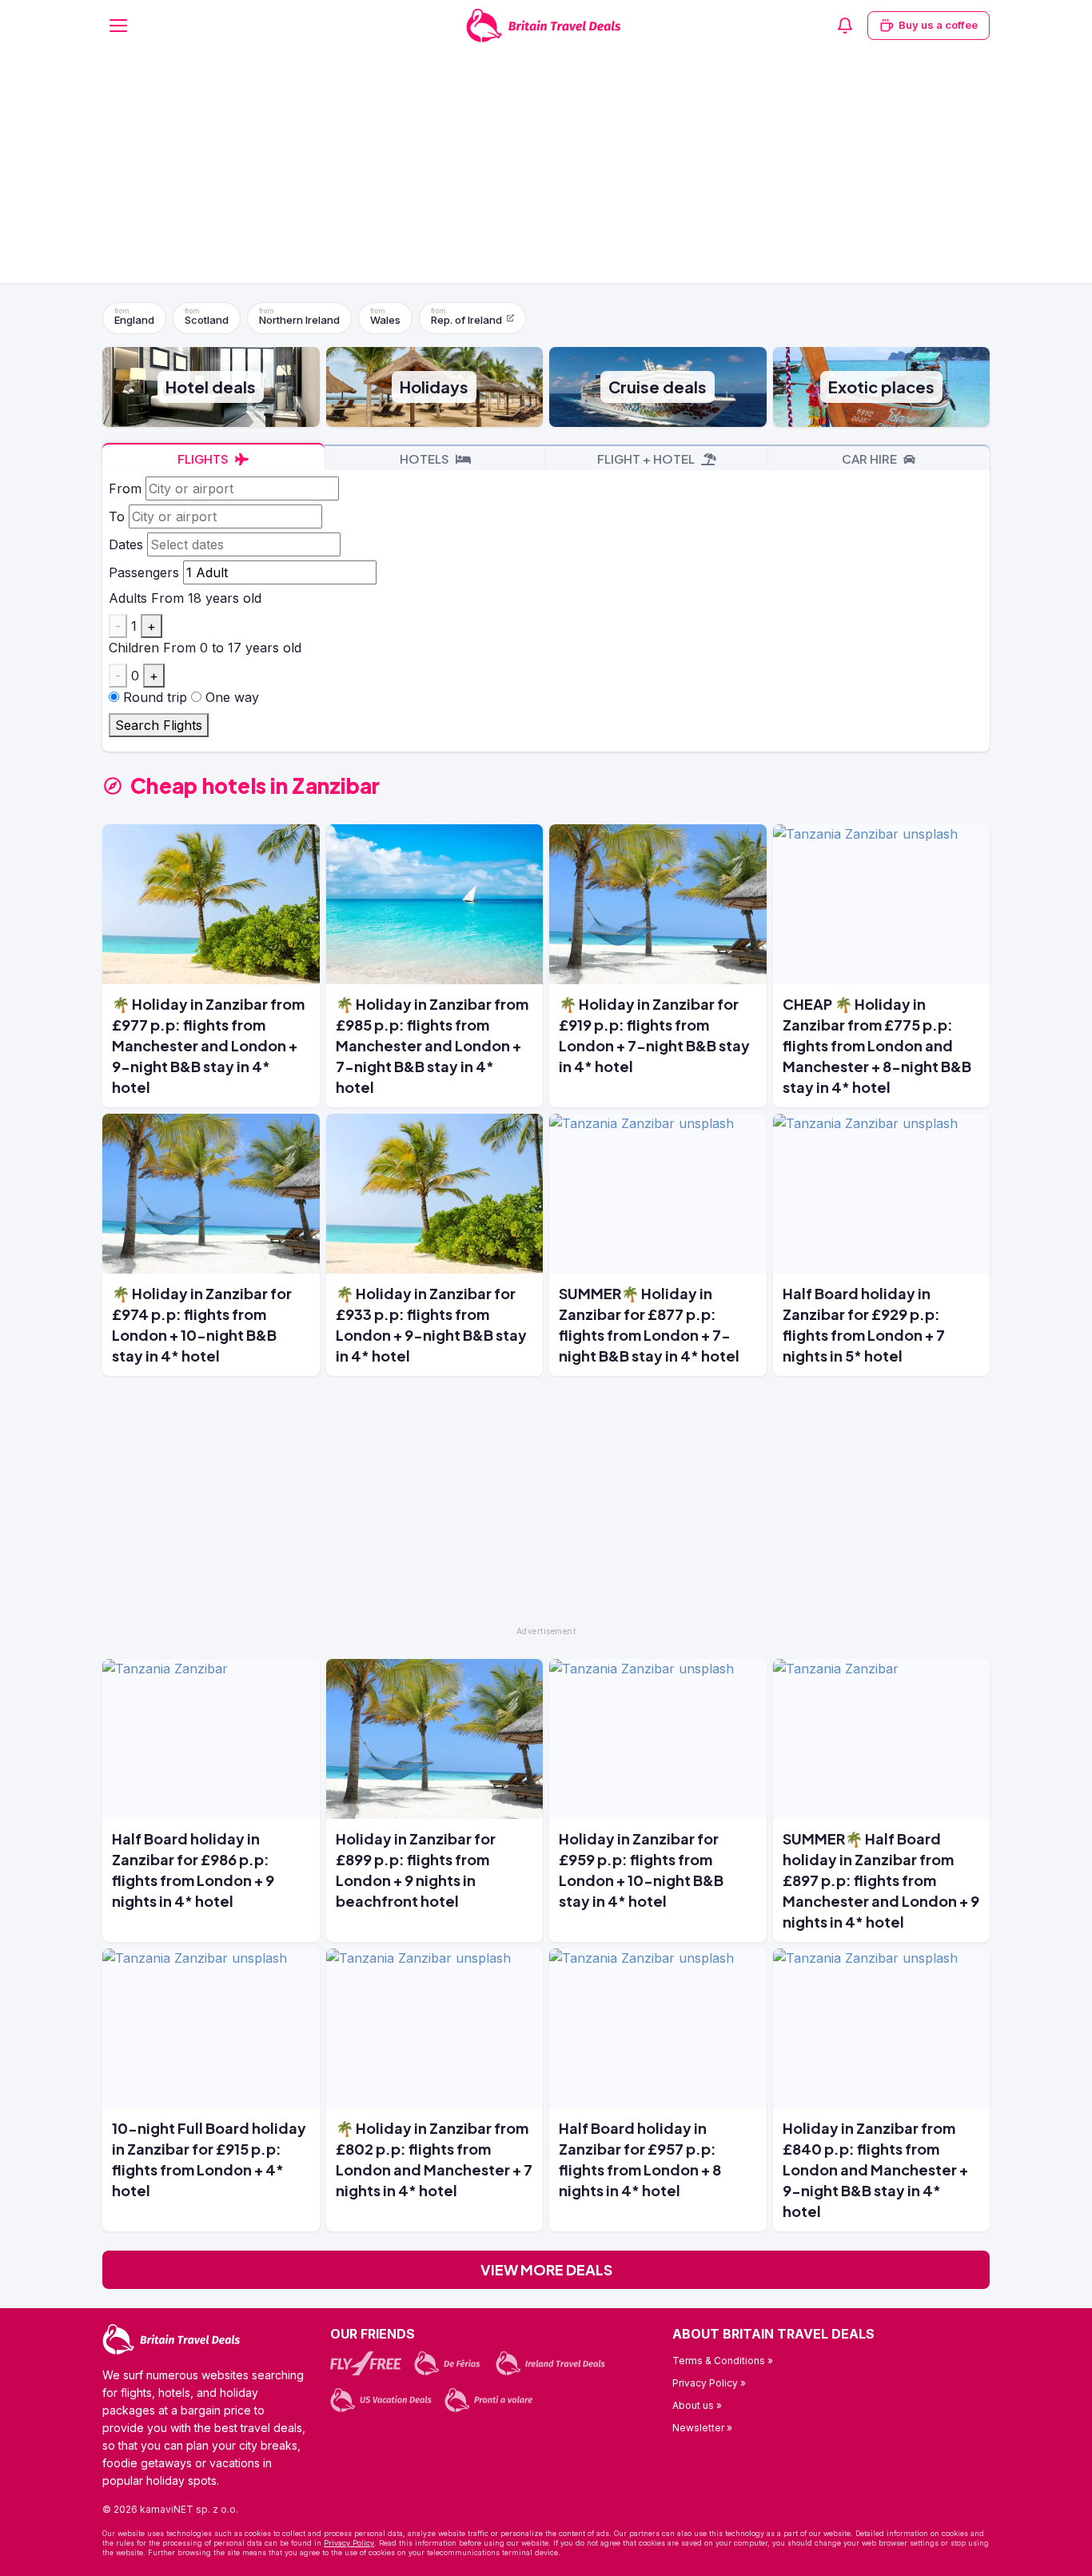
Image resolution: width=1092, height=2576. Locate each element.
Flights (204, 459)
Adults (128, 598)
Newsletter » (702, 2428)
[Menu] (118, 26)
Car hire (871, 459)
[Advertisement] (546, 171)
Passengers (144, 572)
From (125, 488)
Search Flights (159, 725)
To (117, 516)
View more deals (546, 2269)
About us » (697, 2405)
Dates (126, 544)
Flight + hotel (647, 459)
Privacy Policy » (709, 2383)
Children (134, 648)
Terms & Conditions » (723, 2361)
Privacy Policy (349, 2543)
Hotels (426, 459)
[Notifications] (845, 26)
